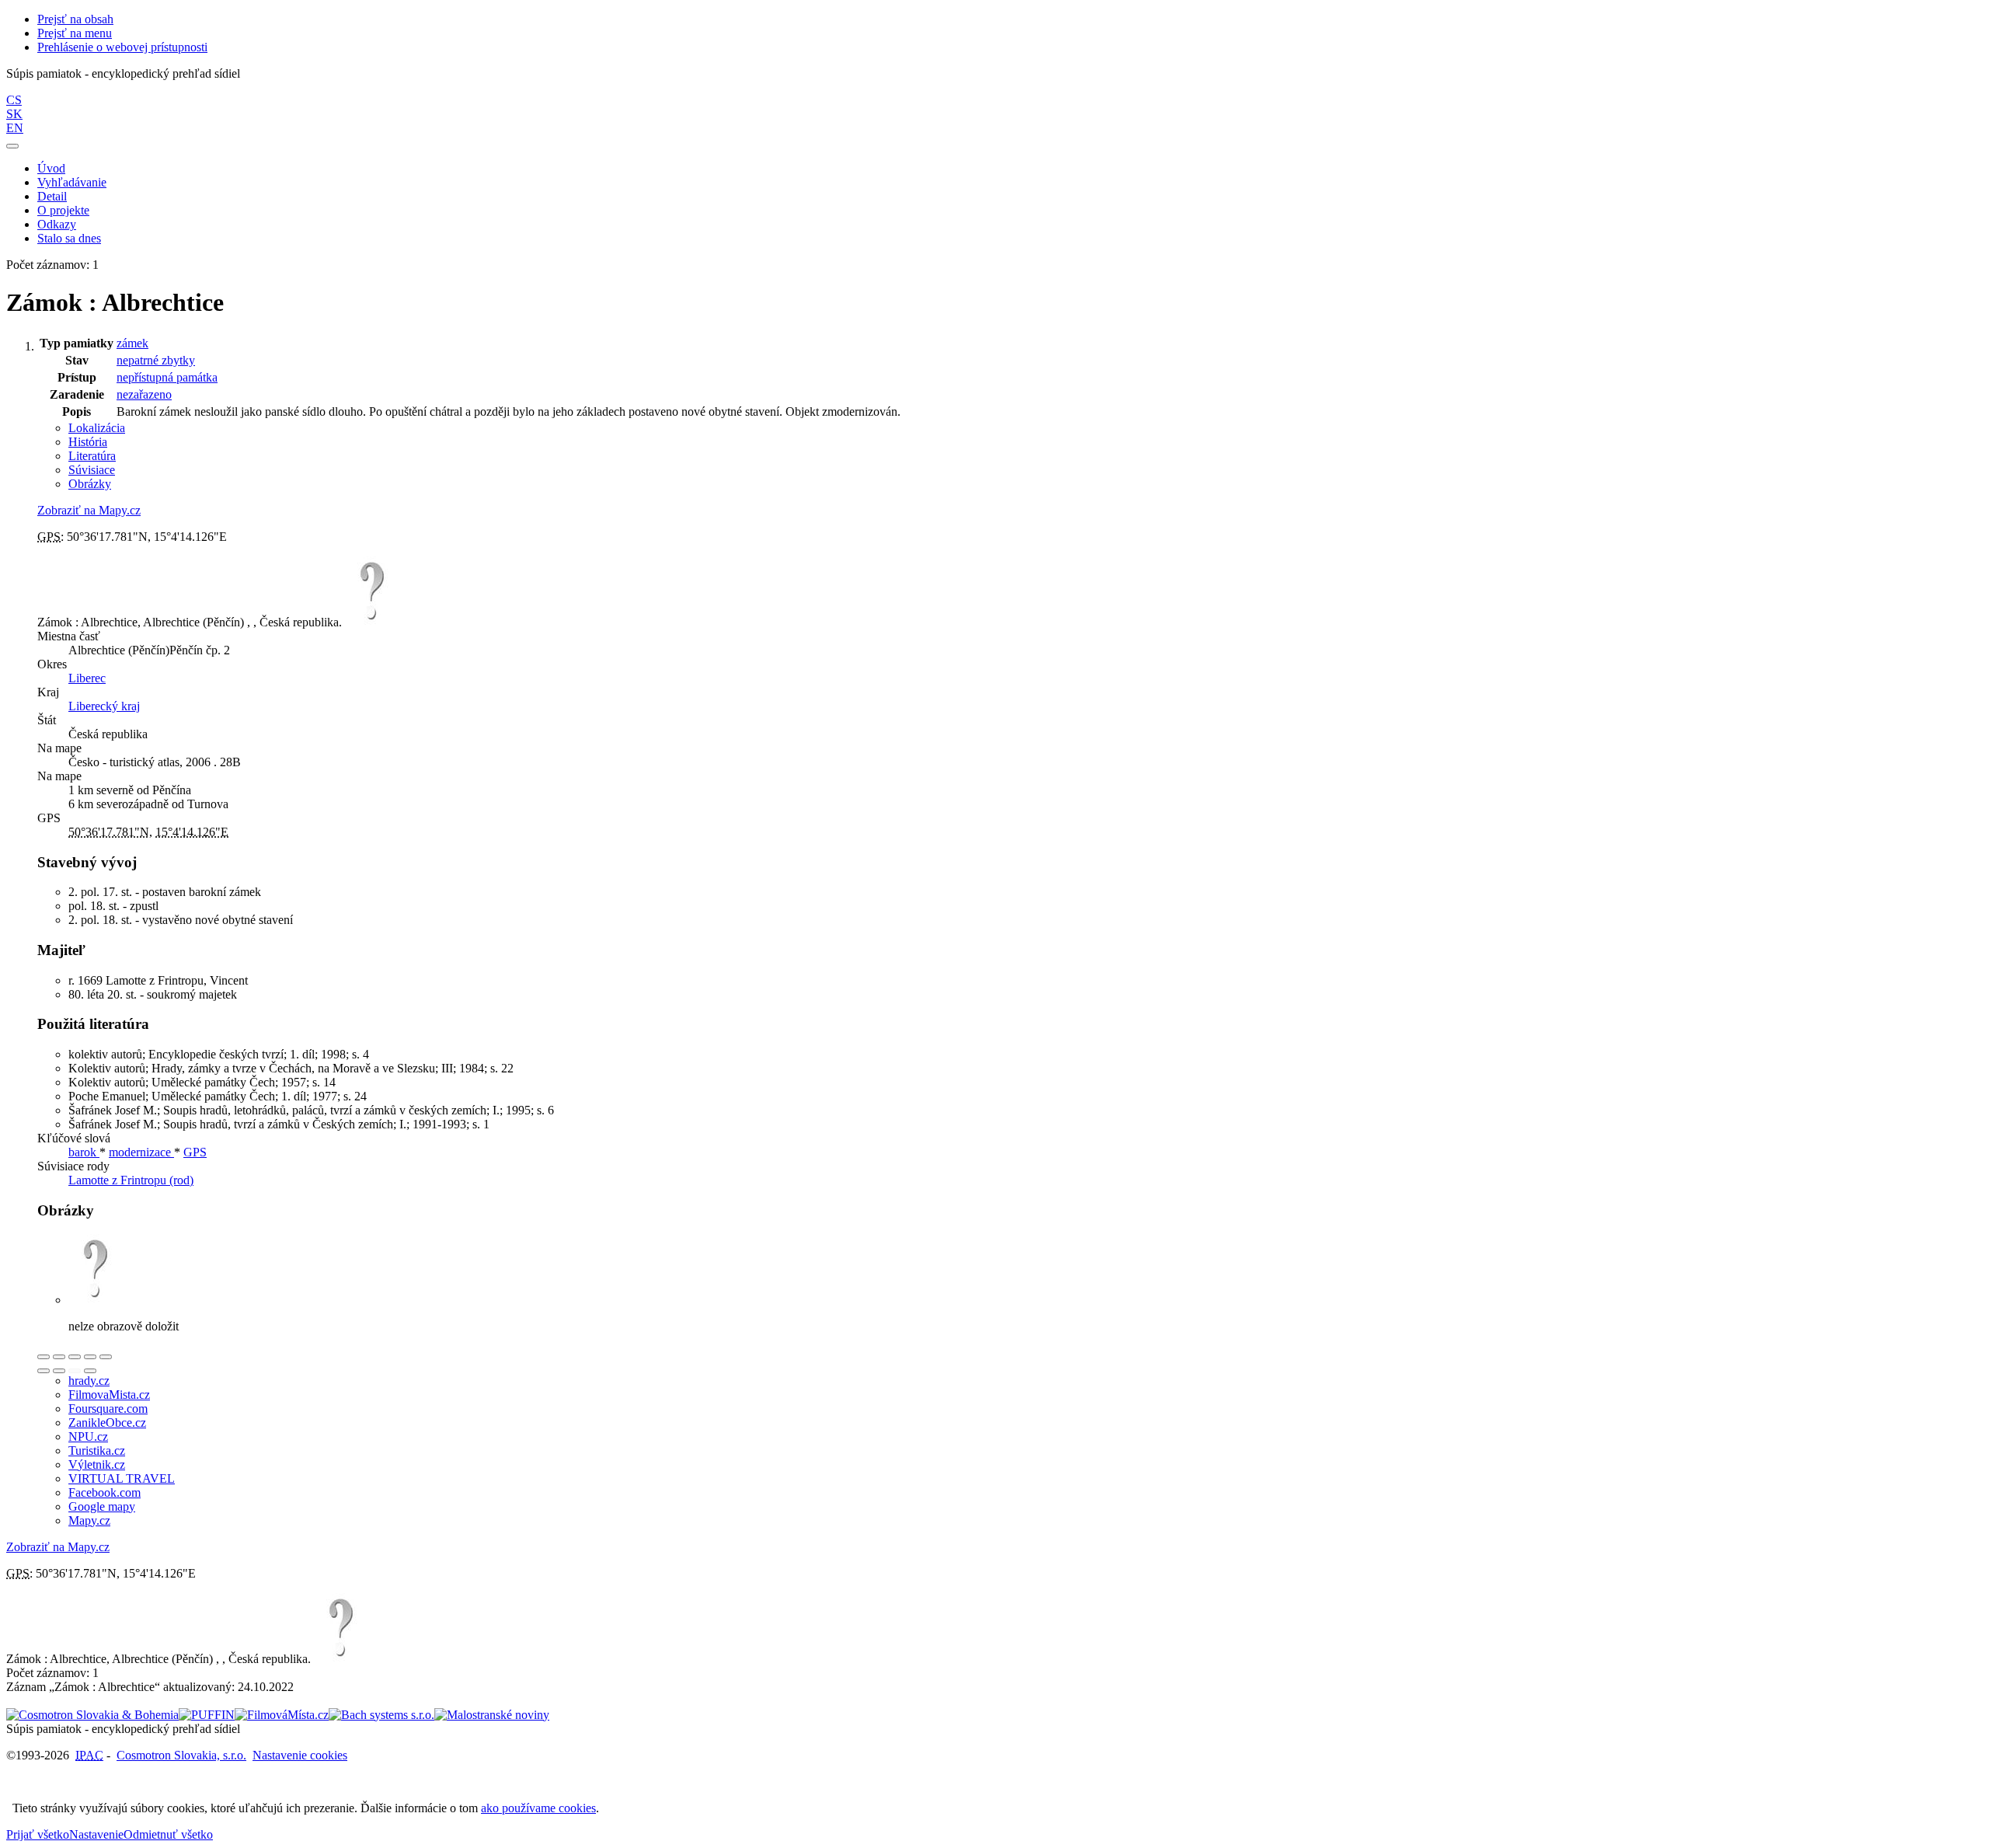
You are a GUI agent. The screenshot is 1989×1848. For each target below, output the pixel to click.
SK (14, 114)
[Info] (106, 1357)
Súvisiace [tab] (92, 470)
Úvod (51, 168)
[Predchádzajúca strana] (75, 1371)
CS (14, 100)
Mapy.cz (89, 1520)
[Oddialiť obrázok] (59, 1357)
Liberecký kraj (104, 706)
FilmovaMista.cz (109, 1395)
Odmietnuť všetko (168, 1834)
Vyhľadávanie (72, 182)
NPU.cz (88, 1437)
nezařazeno (144, 394)
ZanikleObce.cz (107, 1423)
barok (84, 1152)
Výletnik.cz (97, 1464)
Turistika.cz (97, 1451)
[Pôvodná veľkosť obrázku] (75, 1357)
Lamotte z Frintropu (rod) (131, 1180)
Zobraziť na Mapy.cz (89, 510)
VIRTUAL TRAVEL (122, 1478)
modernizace (141, 1152)
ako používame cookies (538, 1808)
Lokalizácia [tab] (97, 428)
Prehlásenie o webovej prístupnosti (122, 47)
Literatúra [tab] (92, 456)
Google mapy (102, 1506)
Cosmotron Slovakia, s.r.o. (181, 1755)
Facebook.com (105, 1492)
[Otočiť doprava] (59, 1371)
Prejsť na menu (75, 33)
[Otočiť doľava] (44, 1371)
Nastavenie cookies (300, 1755)
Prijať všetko (38, 1834)
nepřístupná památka (167, 377)
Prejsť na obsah (75, 19)
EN (15, 128)
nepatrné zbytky (156, 360)
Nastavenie (96, 1834)
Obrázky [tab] (90, 484)
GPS (195, 1152)
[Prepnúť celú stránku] (90, 1357)
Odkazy (57, 224)
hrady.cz (89, 1381)
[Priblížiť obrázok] (44, 1357)
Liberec (87, 678)
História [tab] (88, 442)
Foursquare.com (108, 1409)
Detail (52, 196)
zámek (132, 343)
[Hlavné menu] (12, 146)
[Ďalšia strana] (90, 1371)
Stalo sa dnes (69, 238)
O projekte (63, 210)
